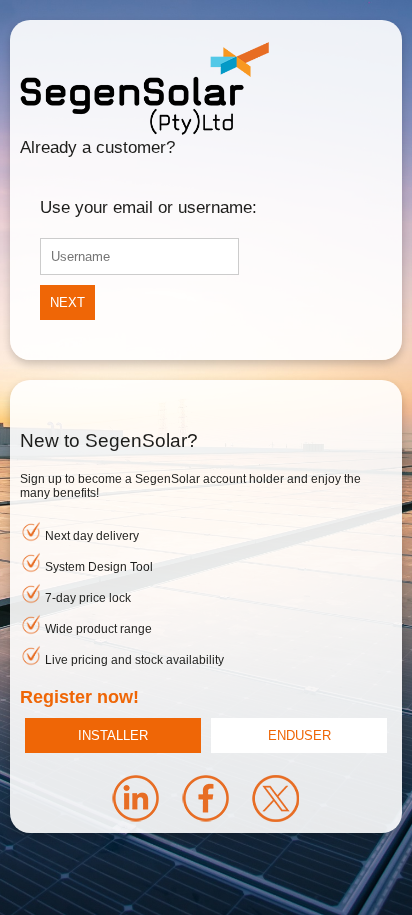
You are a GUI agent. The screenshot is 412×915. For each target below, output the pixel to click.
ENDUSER (299, 735)
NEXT (67, 302)
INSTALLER (113, 735)
